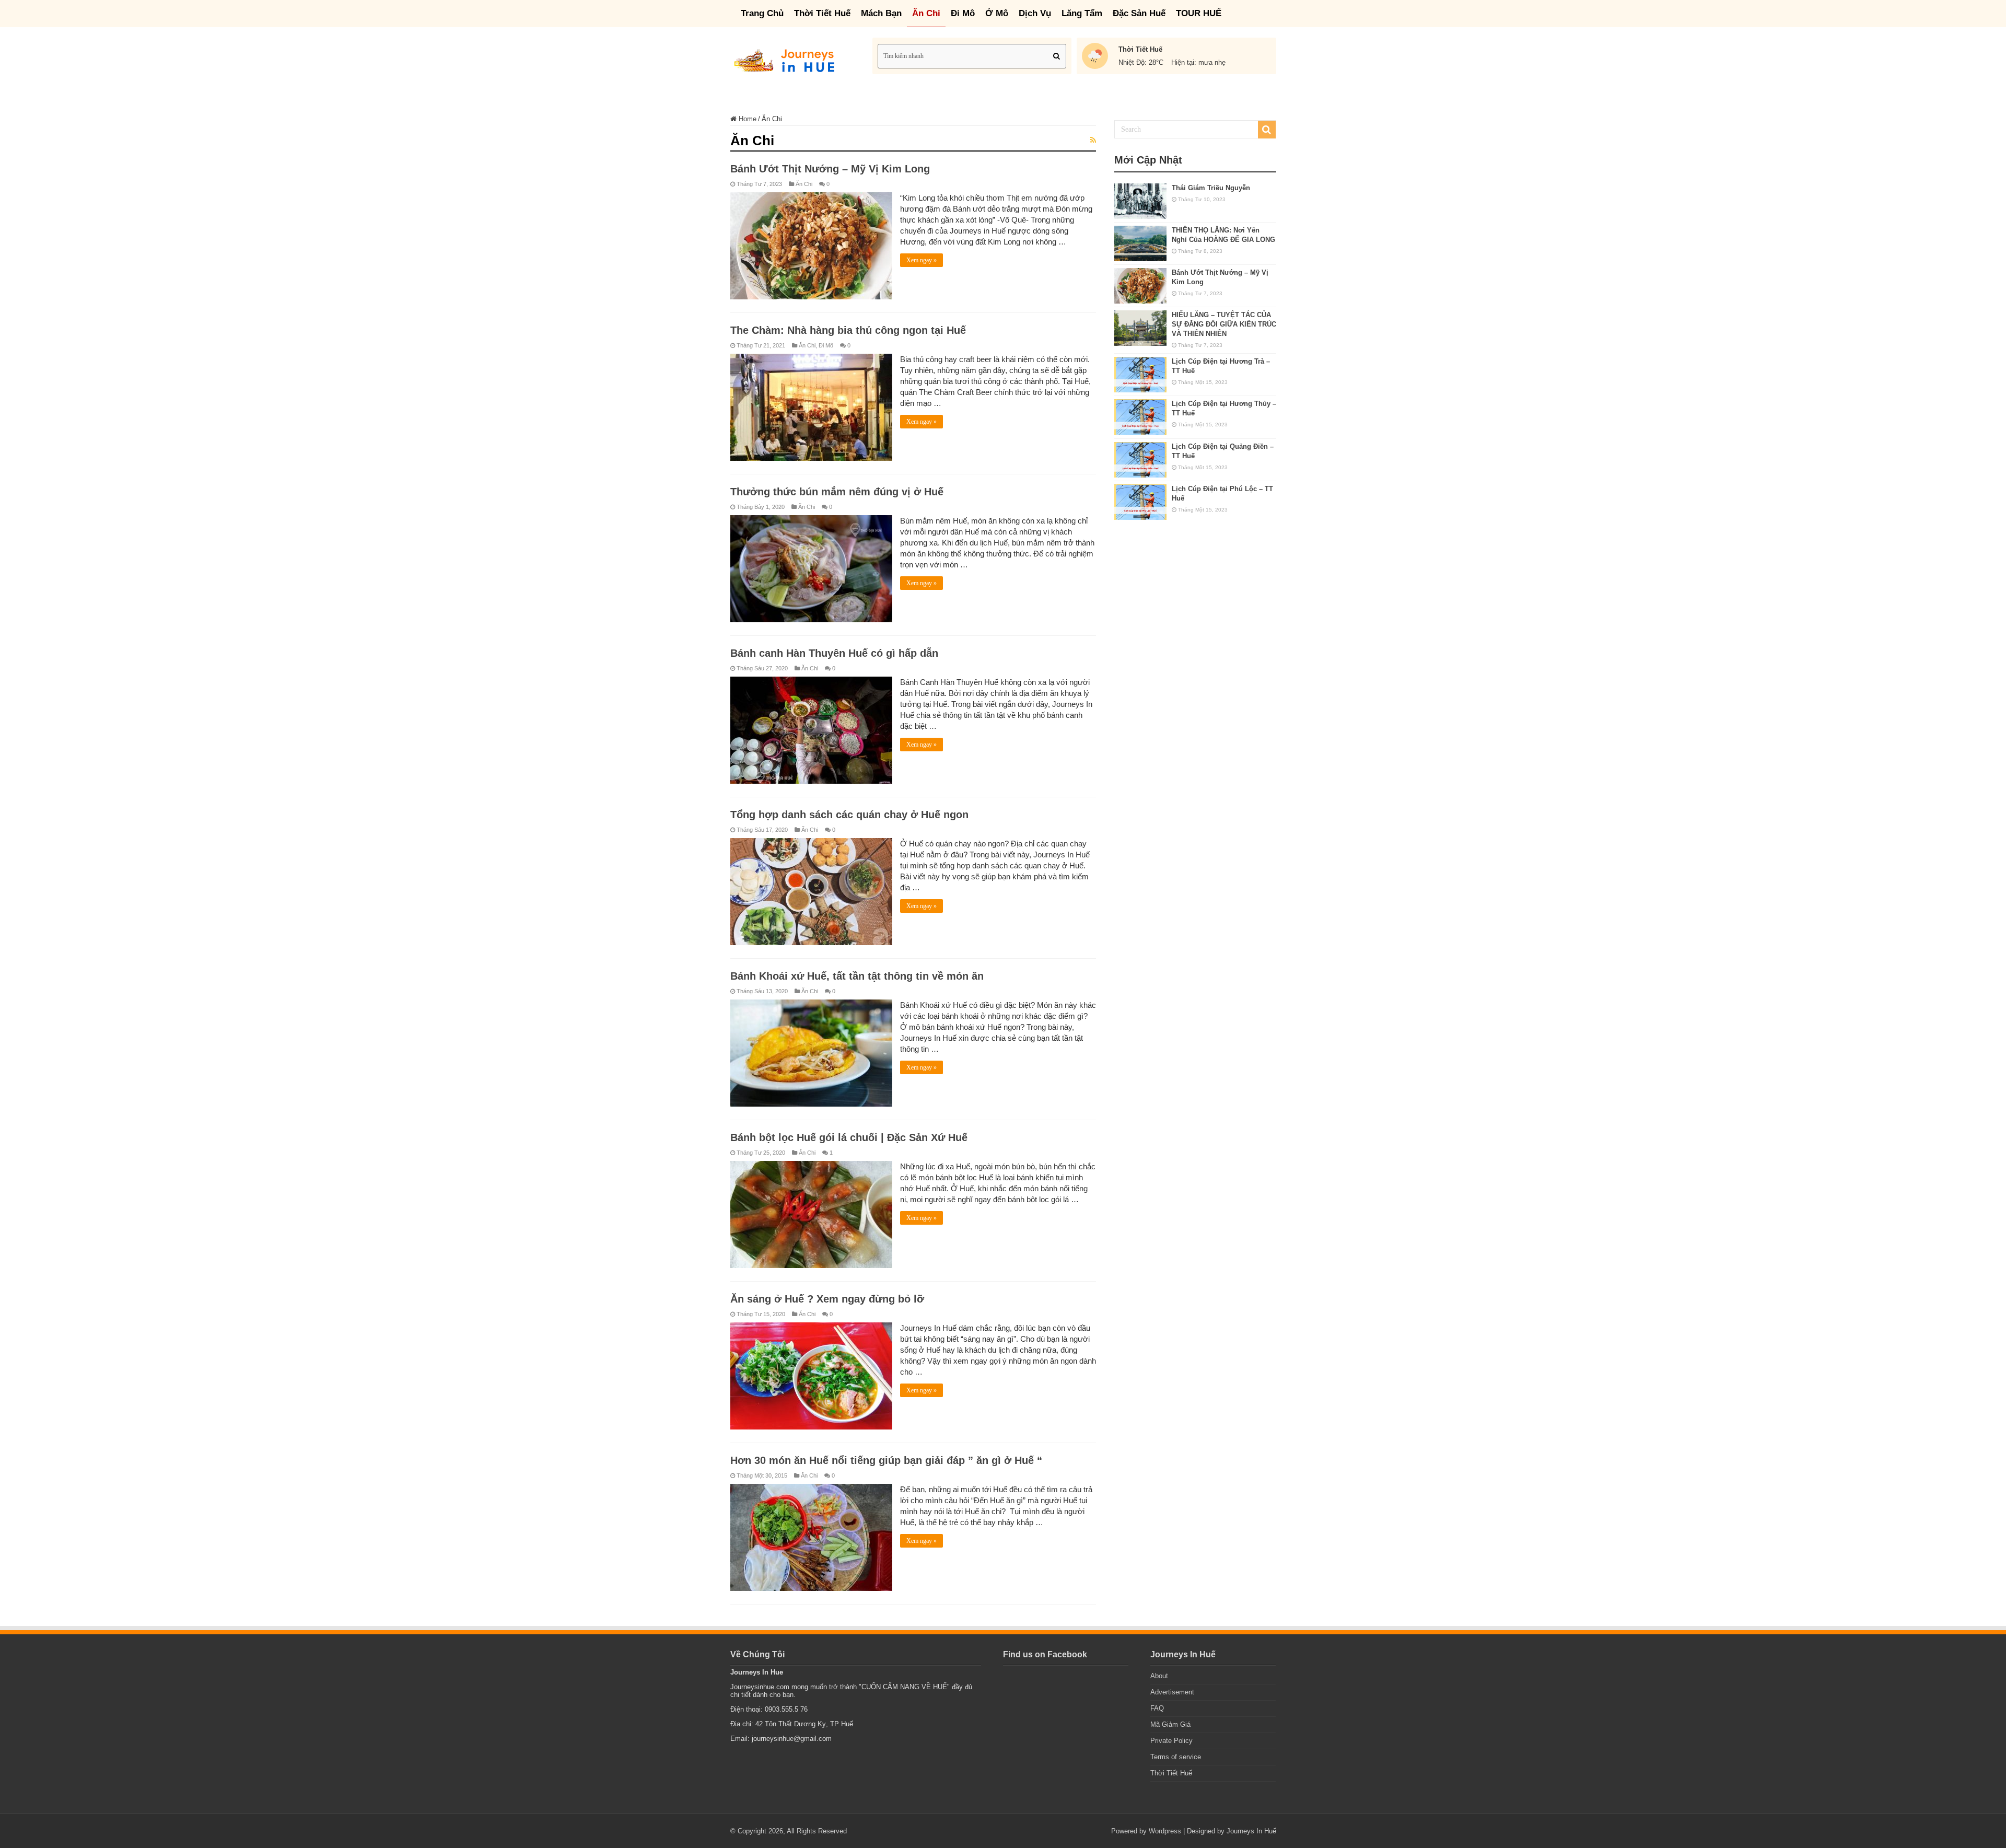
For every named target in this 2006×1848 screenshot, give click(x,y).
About (1159, 1676)
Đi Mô (963, 13)
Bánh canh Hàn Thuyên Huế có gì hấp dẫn (834, 653)
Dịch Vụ (1035, 13)
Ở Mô (997, 13)
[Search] (1056, 56)
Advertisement (1172, 1692)
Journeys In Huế (1251, 1831)
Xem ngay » (922, 260)
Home (747, 119)
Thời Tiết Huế (822, 13)
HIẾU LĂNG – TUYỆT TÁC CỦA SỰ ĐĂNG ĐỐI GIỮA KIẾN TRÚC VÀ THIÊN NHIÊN (1224, 324)
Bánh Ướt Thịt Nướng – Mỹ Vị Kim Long (830, 169)
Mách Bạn (881, 13)
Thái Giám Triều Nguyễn (1211, 188)
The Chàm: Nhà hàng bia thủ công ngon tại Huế (848, 330)
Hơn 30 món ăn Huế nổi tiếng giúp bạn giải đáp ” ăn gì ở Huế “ (886, 1460)
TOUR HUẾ (1199, 13)
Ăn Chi (926, 13)
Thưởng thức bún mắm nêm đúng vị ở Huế (837, 492)
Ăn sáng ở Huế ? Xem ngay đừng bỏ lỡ (827, 1299)
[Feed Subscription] (1093, 140)
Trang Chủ (762, 13)
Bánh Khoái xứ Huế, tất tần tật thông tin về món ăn (857, 976)
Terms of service (1176, 1757)
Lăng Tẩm (1082, 13)
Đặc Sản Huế (1139, 13)
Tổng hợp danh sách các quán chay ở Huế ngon (849, 815)
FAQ (1157, 1708)
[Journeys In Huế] (787, 59)
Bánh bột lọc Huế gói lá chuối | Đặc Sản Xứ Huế (849, 1137)
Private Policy (1171, 1741)
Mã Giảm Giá (1170, 1724)
